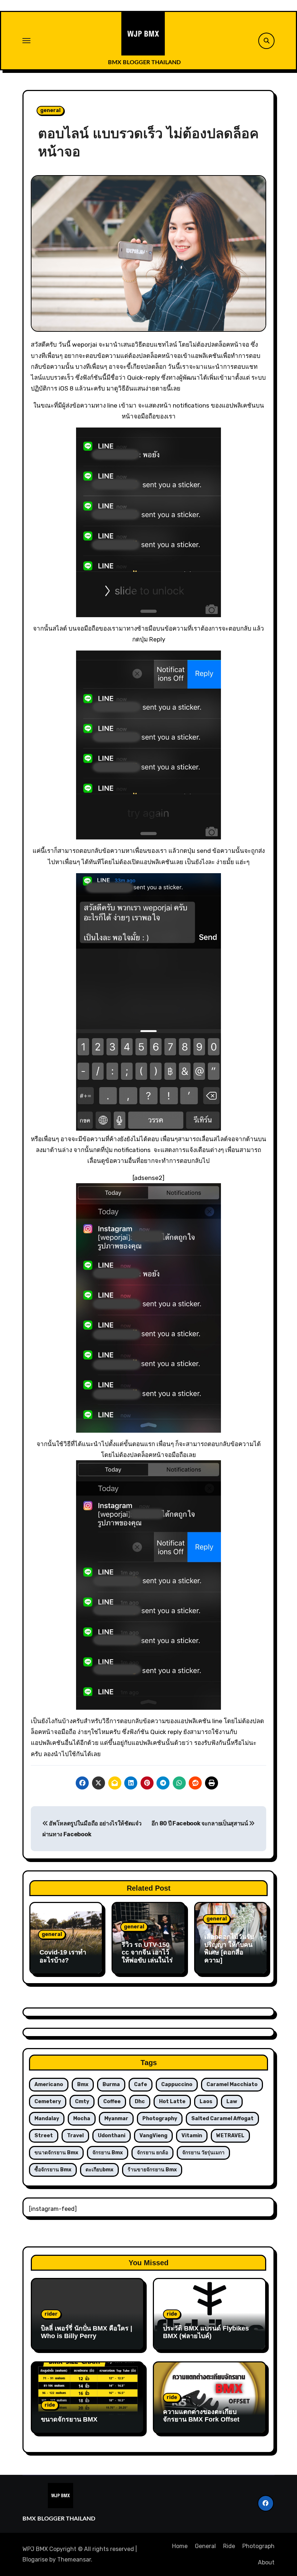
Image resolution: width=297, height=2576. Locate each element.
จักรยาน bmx (108, 2153)
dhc (140, 2102)
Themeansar (74, 2560)
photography (160, 2119)
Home (180, 2546)
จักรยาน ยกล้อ (152, 2153)
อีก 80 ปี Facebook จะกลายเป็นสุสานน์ (200, 1823)
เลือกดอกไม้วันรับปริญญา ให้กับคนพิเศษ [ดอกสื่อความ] (229, 1948)
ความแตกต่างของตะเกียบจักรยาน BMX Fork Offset (201, 2416)
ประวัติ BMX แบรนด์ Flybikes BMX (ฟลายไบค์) (206, 2332)
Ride (229, 2546)
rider (51, 2314)
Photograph (258, 2546)
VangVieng (153, 2136)
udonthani (112, 2136)
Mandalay (47, 2119)
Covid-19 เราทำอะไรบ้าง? (63, 1956)
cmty (82, 2102)
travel (75, 2136)
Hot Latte (172, 2102)
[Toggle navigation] (26, 41)
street (44, 2136)
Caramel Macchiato (232, 2084)
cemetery (48, 2102)
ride (172, 2314)
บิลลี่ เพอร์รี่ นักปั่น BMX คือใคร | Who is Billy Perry (87, 2332)
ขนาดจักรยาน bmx (56, 2153)
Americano (49, 2084)
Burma (111, 2084)
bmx (83, 2084)
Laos (206, 2102)
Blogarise (35, 2560)
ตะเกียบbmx (99, 2170)
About (266, 2562)
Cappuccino (177, 2084)
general (50, 110)
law (232, 2102)
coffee (112, 2102)
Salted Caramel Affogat (222, 2119)
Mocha (82, 2119)
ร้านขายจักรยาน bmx (152, 2170)
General (205, 2546)
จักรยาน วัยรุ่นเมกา (203, 2153)
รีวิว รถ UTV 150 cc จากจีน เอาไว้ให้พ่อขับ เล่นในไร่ (147, 1952)
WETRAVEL (230, 2136)
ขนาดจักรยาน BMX (69, 2419)
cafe (141, 2084)
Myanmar (116, 2119)
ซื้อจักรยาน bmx (53, 2170)
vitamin (192, 2136)
